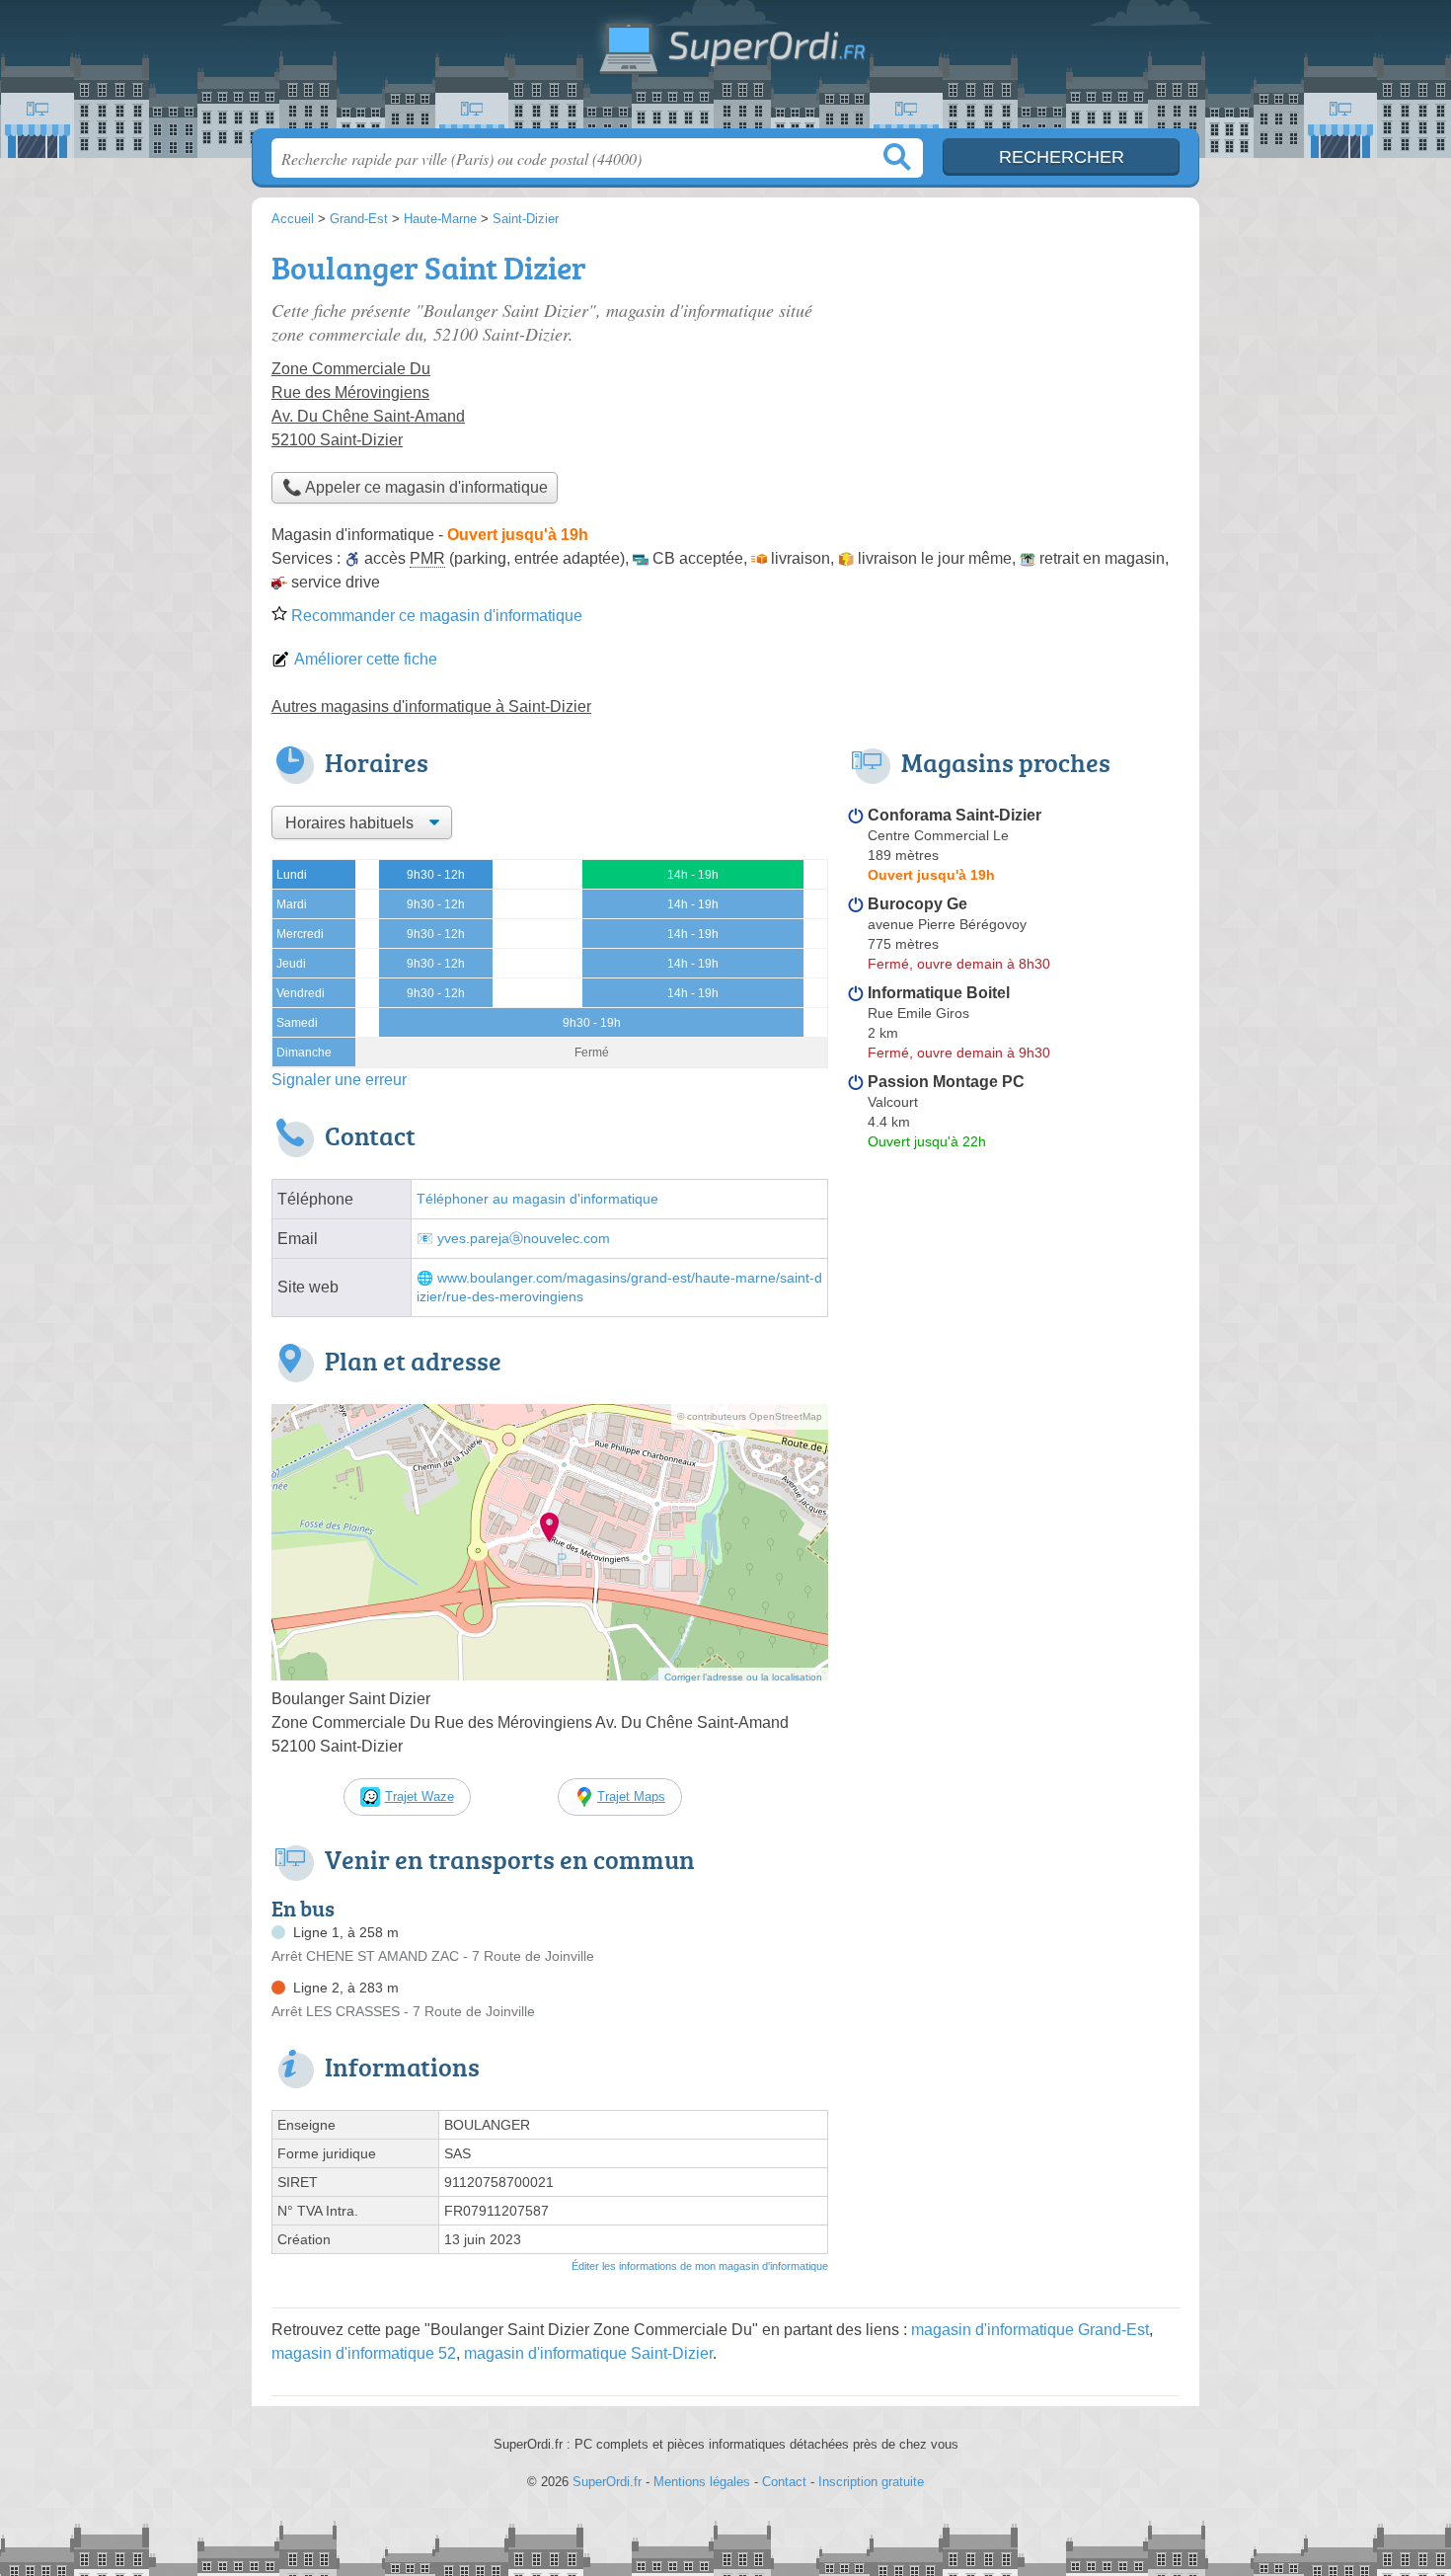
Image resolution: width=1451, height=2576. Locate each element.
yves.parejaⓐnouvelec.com (524, 1239)
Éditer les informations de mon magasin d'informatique (700, 2266)
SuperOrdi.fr (725, 70)
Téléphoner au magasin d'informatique (537, 1199)
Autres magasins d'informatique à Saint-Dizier (431, 706)
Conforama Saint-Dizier (955, 815)
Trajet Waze (420, 1796)
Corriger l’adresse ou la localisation (743, 1677)
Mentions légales (702, 2482)
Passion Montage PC (946, 1082)
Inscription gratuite (871, 2482)
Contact (784, 2482)
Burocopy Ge (917, 904)
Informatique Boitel (939, 993)
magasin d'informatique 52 (364, 2353)
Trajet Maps (631, 1796)
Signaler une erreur (339, 1080)
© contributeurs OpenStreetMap (750, 1416)
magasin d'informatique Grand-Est (1030, 2330)
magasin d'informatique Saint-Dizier (588, 2353)
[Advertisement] (1014, 381)
